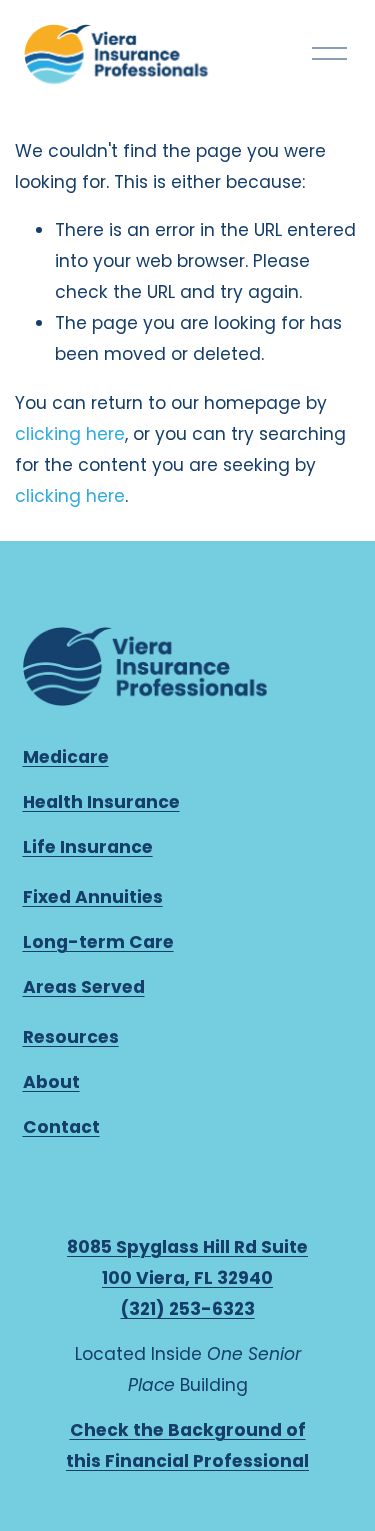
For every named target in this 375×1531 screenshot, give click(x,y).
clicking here (70, 434)
